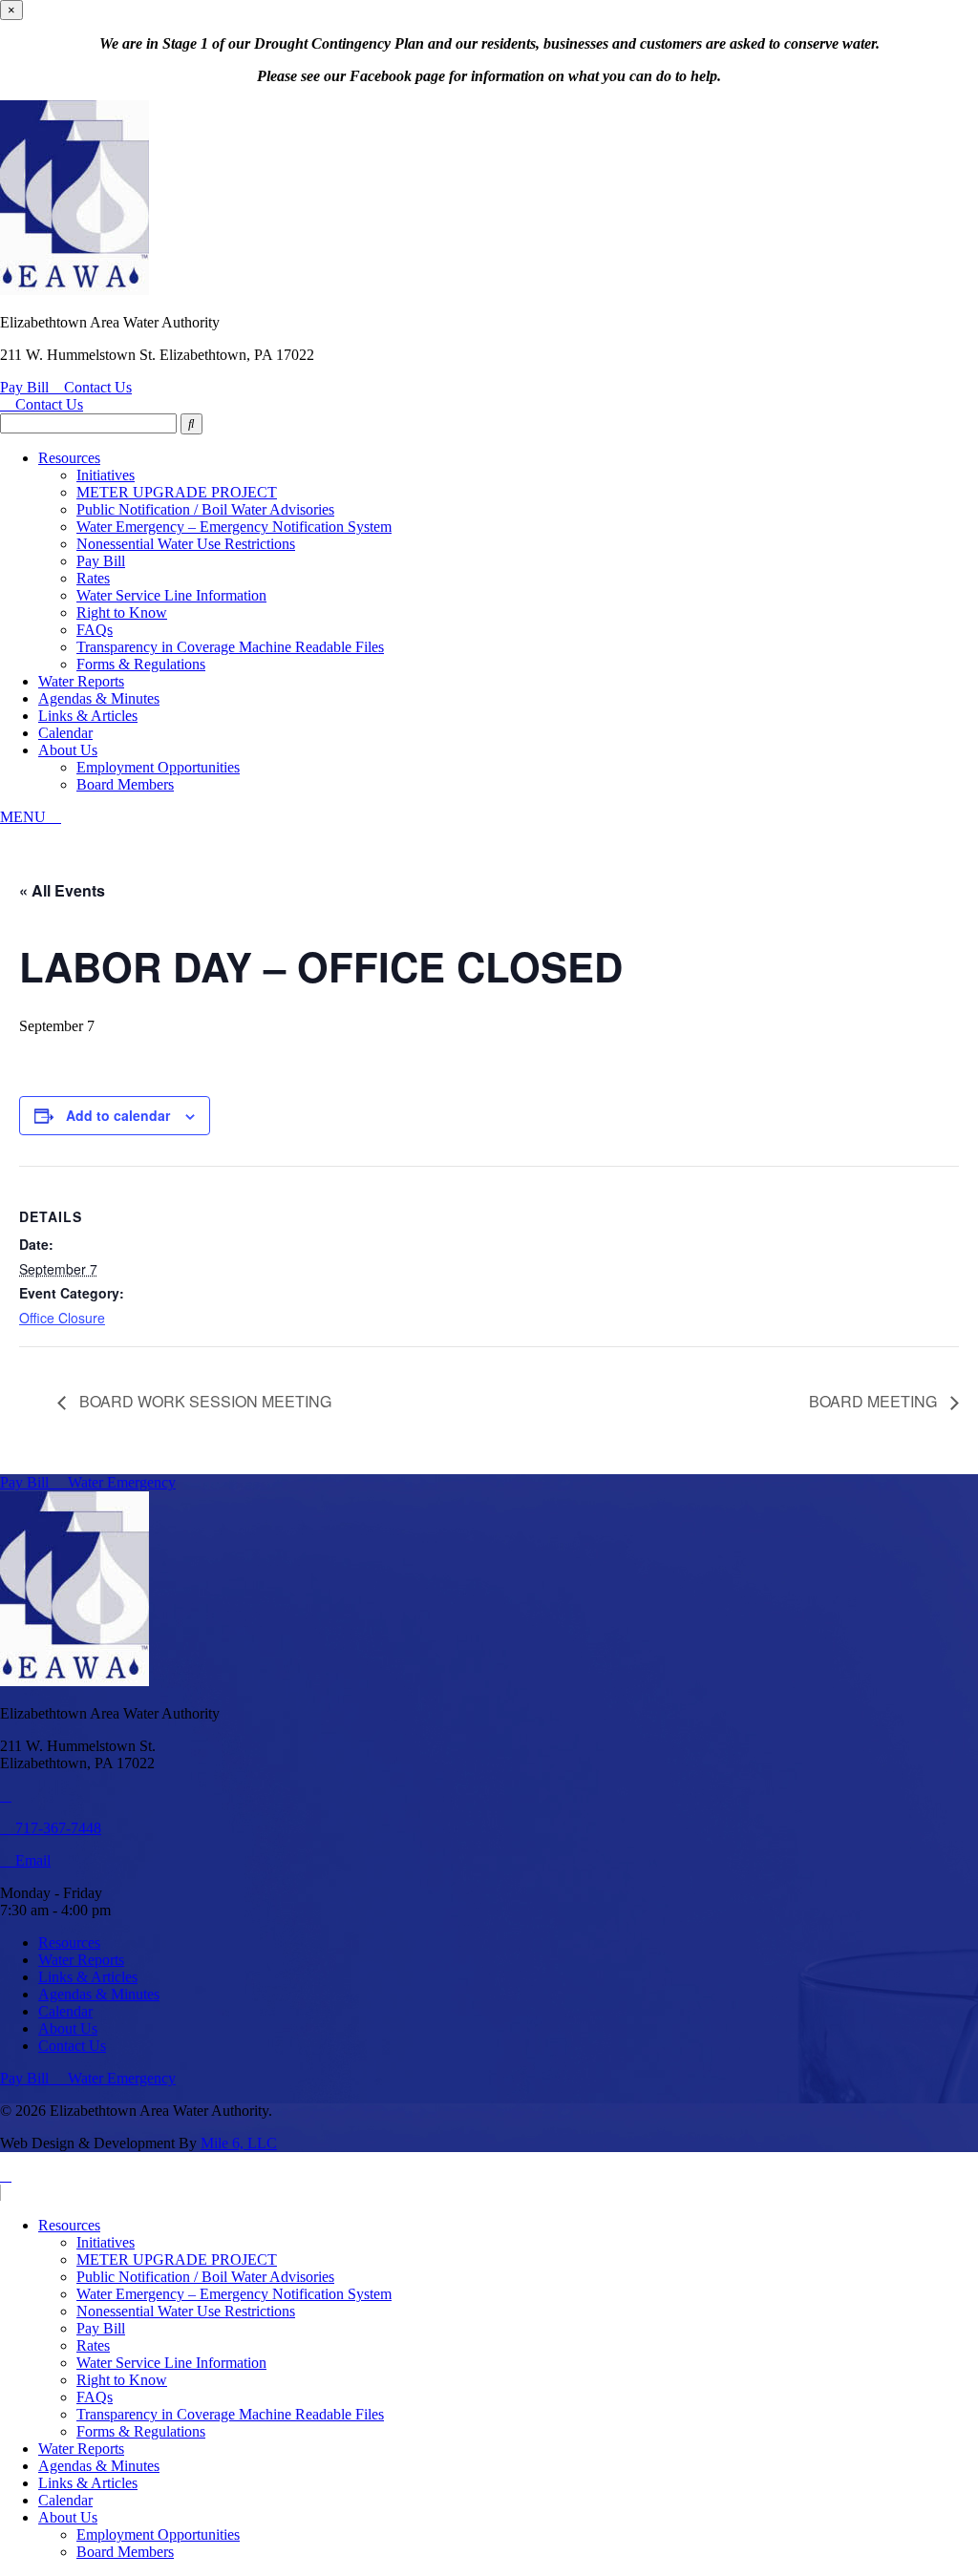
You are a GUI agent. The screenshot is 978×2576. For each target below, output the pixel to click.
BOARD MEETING (875, 1401)
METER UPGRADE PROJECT (177, 492)
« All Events (62, 890)
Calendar (65, 733)
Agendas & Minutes (99, 698)
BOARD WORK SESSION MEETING (203, 1401)
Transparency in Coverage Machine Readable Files (230, 647)
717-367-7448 (56, 1828)
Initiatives (106, 475)
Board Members (125, 784)
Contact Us (98, 387)
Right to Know (122, 612)
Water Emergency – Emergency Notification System (234, 527)
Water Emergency (120, 1482)
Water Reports (81, 681)
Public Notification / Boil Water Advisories (205, 509)
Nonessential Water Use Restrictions (186, 544)
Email (31, 1860)
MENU (25, 817)
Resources (69, 458)
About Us (68, 750)
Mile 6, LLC (239, 2143)
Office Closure (62, 1318)
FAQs (95, 630)
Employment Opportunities (158, 767)
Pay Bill (26, 387)
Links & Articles (88, 716)
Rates (93, 578)
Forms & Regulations (141, 664)
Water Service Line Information (171, 595)
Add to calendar (118, 1115)
